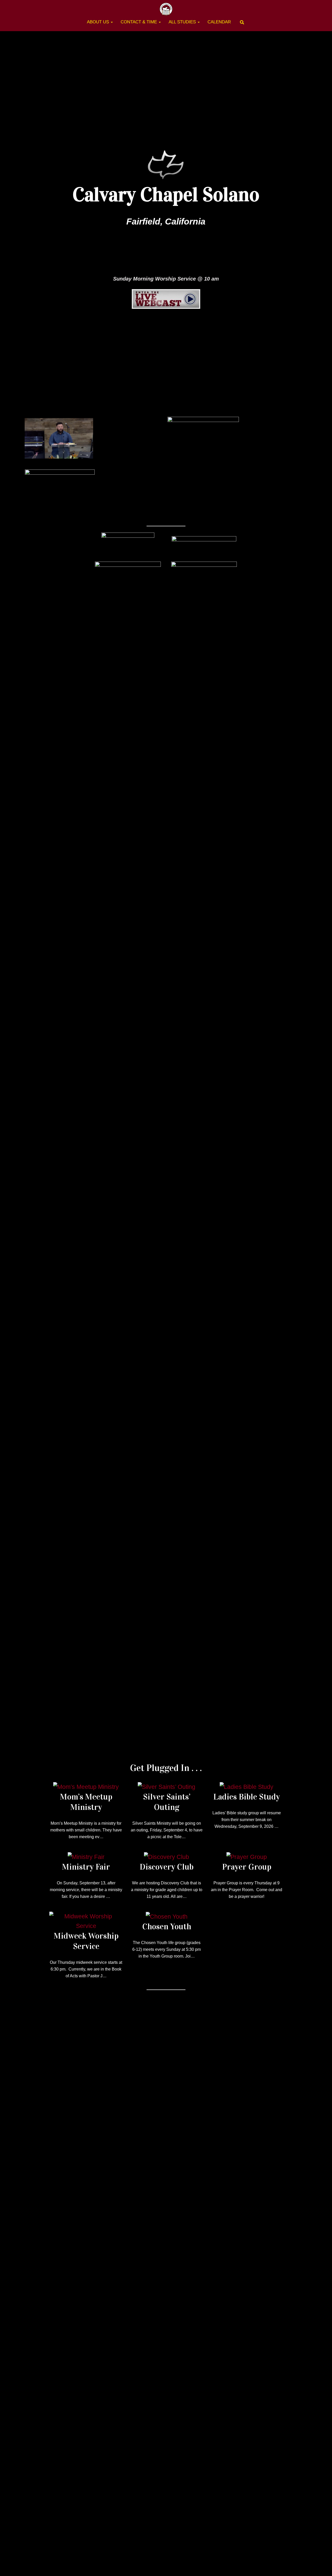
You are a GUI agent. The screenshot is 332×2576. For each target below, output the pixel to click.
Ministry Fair (86, 1867)
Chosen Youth (167, 1927)
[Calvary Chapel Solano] (166, 9)
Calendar (219, 22)
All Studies (183, 22)
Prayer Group (247, 1867)
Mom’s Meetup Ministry (86, 1802)
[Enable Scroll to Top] (322, 2566)
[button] (112, 22)
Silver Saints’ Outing (167, 1802)
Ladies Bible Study (247, 1797)
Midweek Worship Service (86, 1941)
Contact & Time (139, 22)
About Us (99, 22)
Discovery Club (167, 1867)
